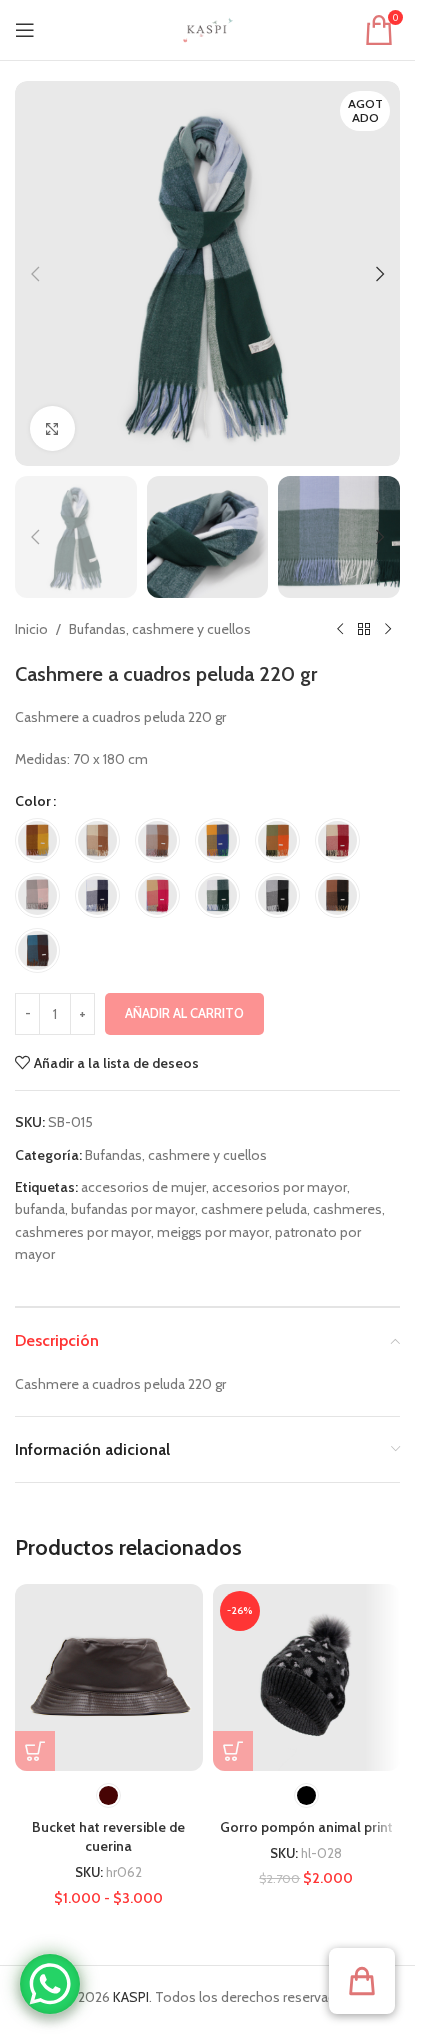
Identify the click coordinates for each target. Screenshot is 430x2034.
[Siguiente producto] (388, 630)
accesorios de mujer (143, 1187)
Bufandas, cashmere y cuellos (160, 629)
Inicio (31, 629)
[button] (35, 274)
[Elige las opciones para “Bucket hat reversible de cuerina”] (35, 1751)
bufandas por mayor (133, 1209)
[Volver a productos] (364, 630)
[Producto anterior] (340, 630)
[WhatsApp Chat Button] (50, 1984)
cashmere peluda (254, 1209)
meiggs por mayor (213, 1232)
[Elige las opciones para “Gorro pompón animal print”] (233, 1751)
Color (33, 801)
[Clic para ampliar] (52, 428)
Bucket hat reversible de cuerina (108, 1837)
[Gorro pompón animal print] (307, 1678)
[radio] (37, 840)
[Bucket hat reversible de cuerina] (109, 1678)
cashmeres (347, 1209)
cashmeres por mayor (83, 1232)
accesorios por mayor (279, 1187)
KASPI (131, 1997)
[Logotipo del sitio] (208, 28)
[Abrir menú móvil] (25, 30)
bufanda (40, 1209)
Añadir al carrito (184, 1013)
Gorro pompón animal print (306, 1827)
